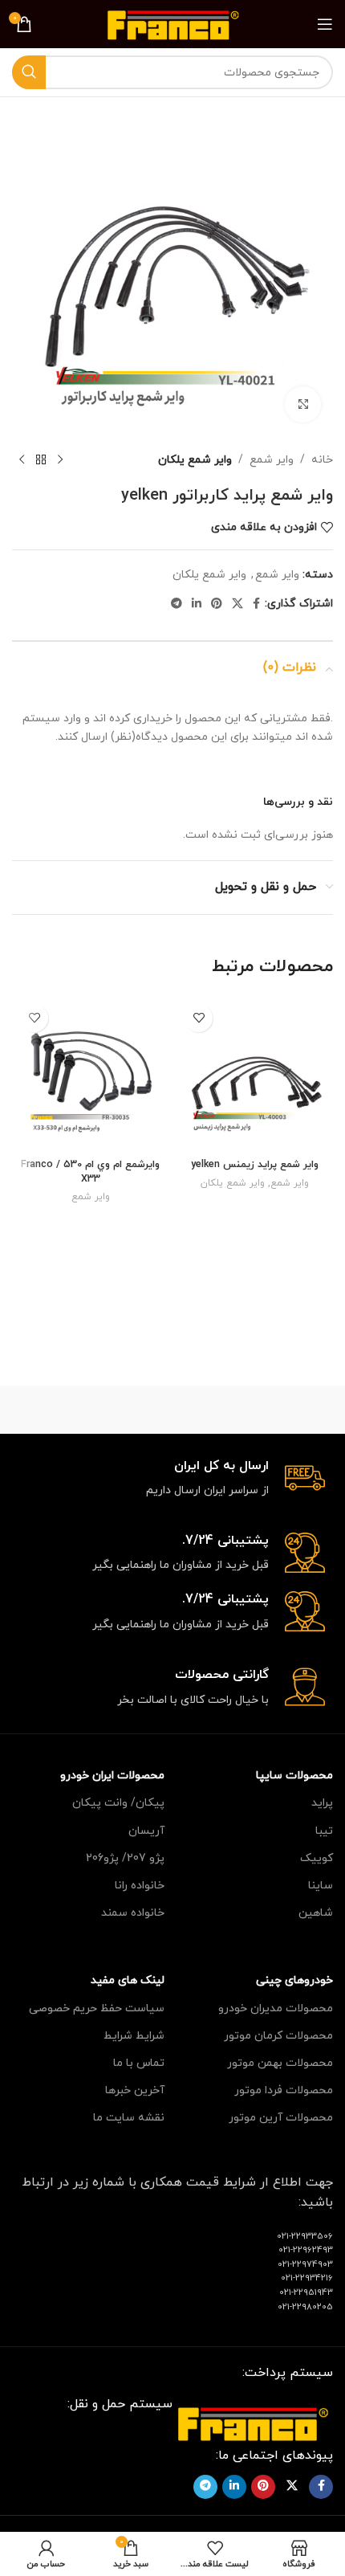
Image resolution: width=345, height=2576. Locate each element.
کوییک (317, 1858)
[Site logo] (173, 23)
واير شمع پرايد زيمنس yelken (255, 1165)
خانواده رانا (140, 1886)
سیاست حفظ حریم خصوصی (97, 2009)
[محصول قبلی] (60, 460)
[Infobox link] (172, 1479)
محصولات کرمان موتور (278, 2036)
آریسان (146, 1831)
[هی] (92, 1410)
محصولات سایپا (294, 1776)
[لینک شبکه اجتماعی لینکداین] (197, 604)
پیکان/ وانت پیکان (118, 1803)
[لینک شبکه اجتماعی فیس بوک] (256, 604)
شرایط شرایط (134, 2036)
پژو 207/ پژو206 (125, 1858)
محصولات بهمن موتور (280, 2063)
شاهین (316, 1913)
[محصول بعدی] (22, 460)
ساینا (321, 1886)
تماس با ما (139, 2063)
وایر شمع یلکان (195, 460)
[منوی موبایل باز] (325, 24)
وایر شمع (272, 460)
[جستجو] (29, 72)
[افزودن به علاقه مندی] (199, 1018)
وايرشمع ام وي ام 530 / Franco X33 (90, 1172)
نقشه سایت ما (129, 2118)
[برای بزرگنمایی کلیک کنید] (303, 404)
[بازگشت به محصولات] (41, 460)
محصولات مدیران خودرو (276, 2009)
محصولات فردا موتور (284, 2090)
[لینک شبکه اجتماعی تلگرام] (177, 604)
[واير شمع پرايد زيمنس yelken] (255, 1074)
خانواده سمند (133, 1913)
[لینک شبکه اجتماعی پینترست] (217, 604)
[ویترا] (253, 1410)
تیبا (324, 1831)
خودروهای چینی (294, 1980)
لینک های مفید (128, 1980)
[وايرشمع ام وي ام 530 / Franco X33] (90, 1074)
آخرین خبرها (135, 2090)
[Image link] (253, 2422)
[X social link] (237, 604)
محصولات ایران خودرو (112, 1776)
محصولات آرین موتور (281, 2118)
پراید (322, 1803)
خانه (322, 460)
